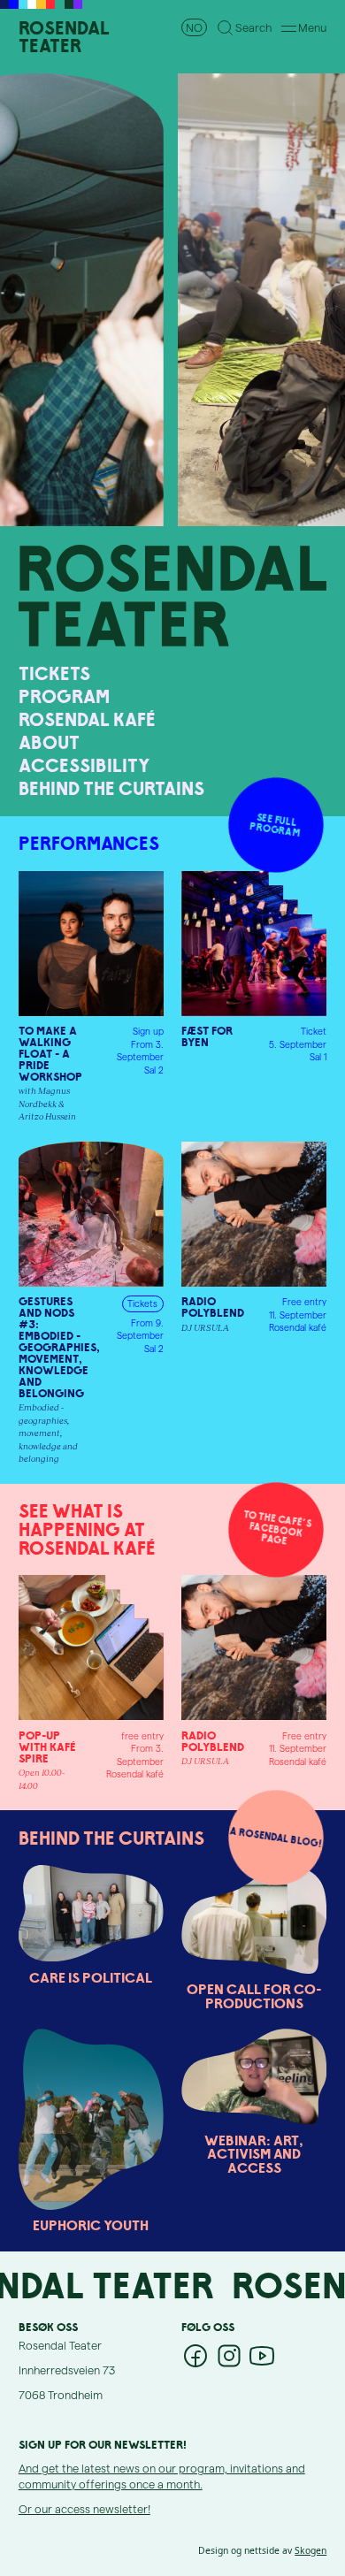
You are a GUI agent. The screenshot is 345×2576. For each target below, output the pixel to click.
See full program (276, 825)
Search (253, 27)
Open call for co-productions (254, 1996)
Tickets (54, 673)
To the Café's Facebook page (277, 1528)
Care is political (91, 1978)
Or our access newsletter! (84, 2508)
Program (64, 696)
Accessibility (84, 765)
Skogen (310, 2550)
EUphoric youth (91, 2226)
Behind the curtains (111, 788)
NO (194, 27)
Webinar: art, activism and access (254, 2155)
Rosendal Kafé (87, 719)
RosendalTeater (64, 37)
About (49, 742)
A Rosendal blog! (276, 1837)
